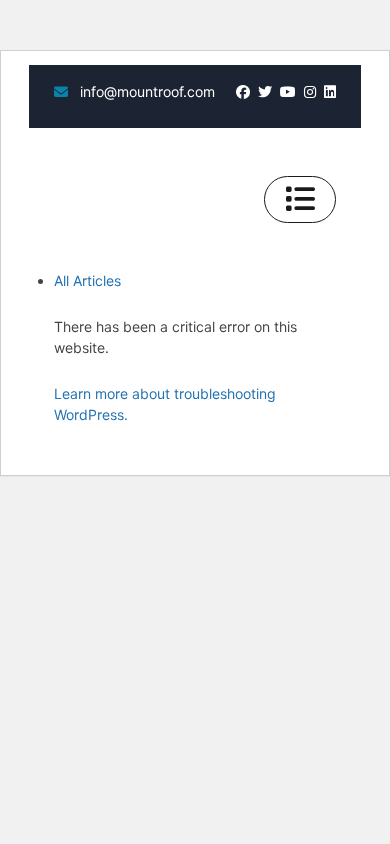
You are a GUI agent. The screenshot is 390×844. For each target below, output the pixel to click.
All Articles (87, 280)
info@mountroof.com (145, 91)
